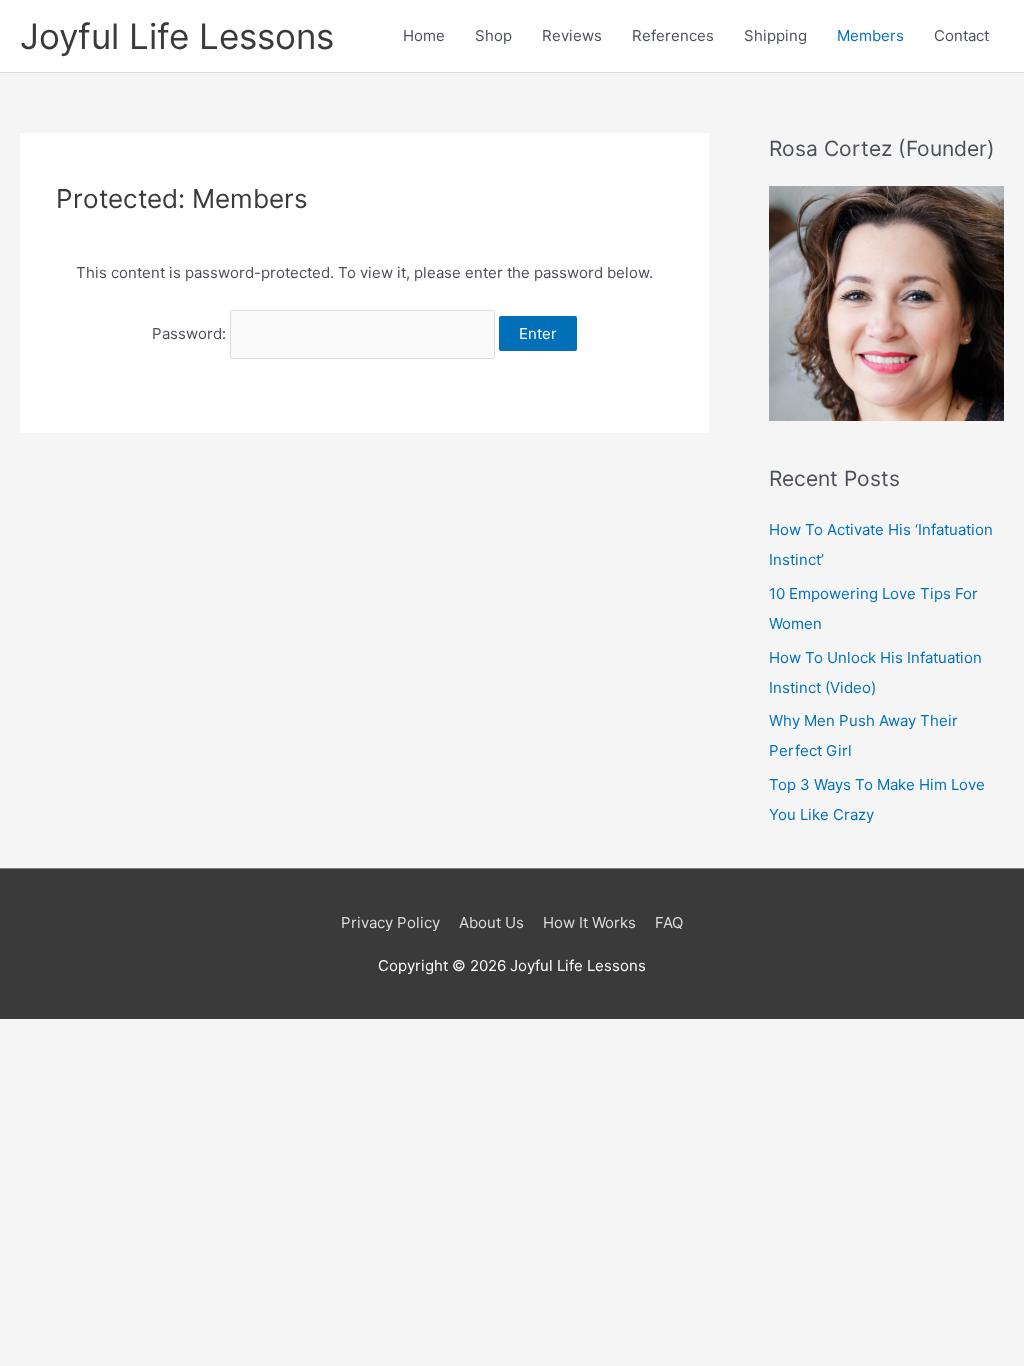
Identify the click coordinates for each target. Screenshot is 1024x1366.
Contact (961, 35)
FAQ (669, 922)
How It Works (589, 922)
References (673, 35)
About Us (491, 922)
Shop (493, 35)
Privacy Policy (390, 922)
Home (424, 35)
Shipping (775, 35)
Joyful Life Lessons (177, 36)
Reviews (572, 35)
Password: (191, 333)
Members (870, 35)
